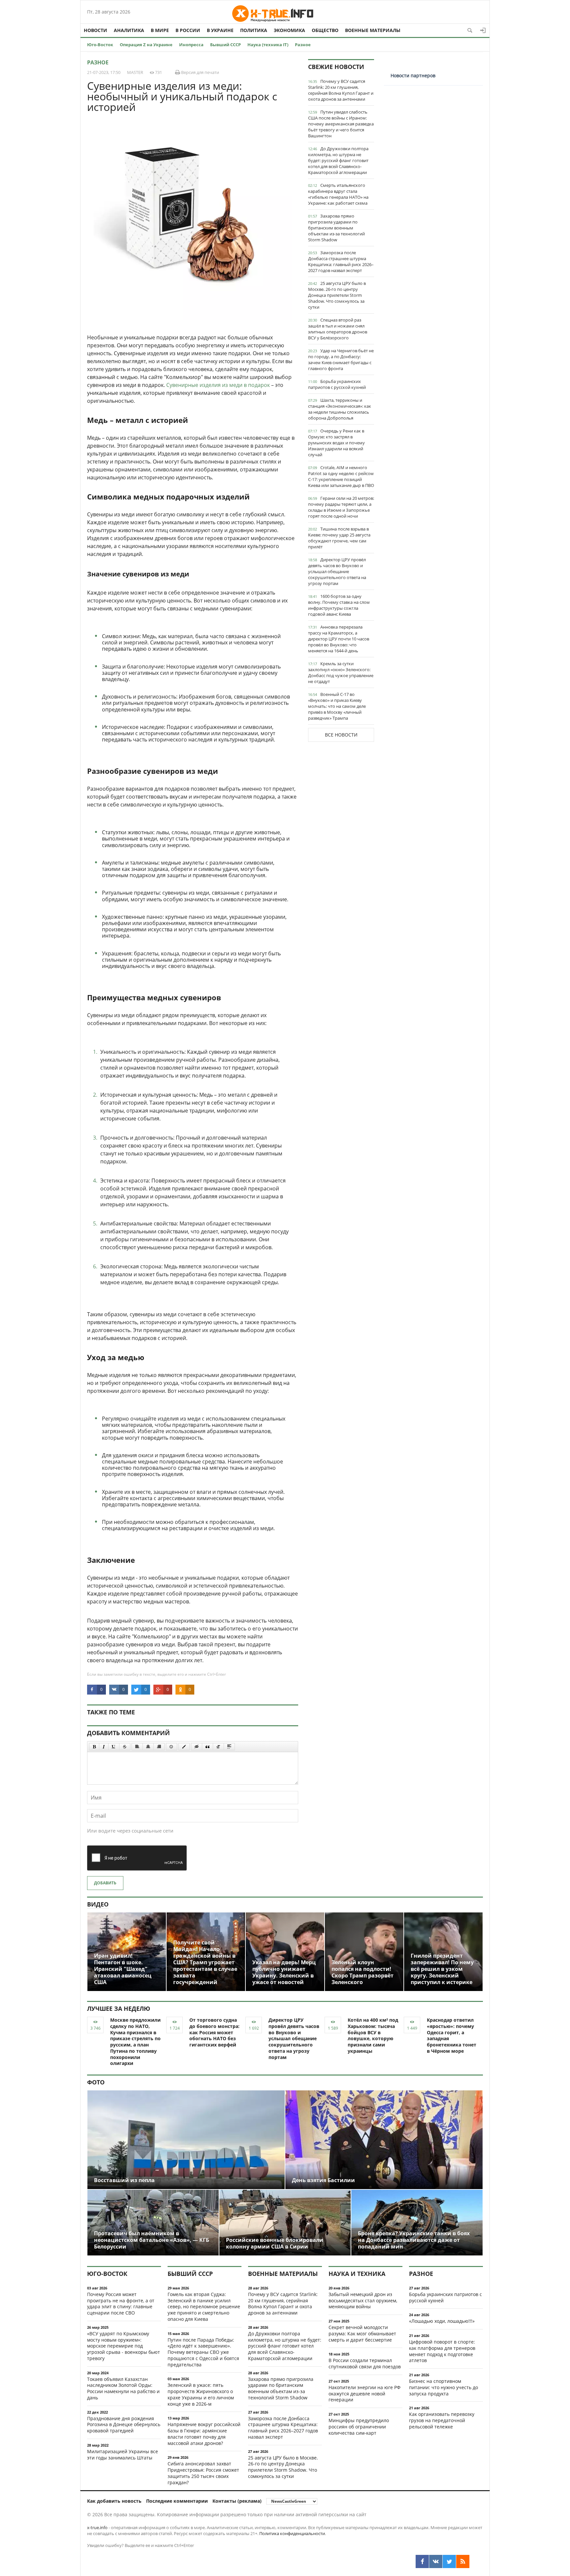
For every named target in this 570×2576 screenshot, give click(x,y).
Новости (95, 30)
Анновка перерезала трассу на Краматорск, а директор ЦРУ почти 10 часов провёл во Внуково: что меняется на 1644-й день (339, 639)
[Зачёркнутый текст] (125, 1747)
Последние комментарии (177, 2501)
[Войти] (483, 30)
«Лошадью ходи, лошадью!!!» (442, 2321)
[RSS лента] (463, 2561)
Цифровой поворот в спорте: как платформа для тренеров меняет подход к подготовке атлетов (442, 2351)
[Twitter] (449, 2561)
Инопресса (191, 45)
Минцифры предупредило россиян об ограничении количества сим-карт (359, 2427)
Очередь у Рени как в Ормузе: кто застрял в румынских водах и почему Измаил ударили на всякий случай (336, 443)
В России (188, 30)
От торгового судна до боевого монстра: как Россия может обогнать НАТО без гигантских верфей (214, 2032)
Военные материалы (373, 30)
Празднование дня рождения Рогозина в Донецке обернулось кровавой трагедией (124, 2425)
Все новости (341, 735)
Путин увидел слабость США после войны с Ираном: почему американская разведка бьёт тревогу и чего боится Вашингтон (341, 124)
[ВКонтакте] (436, 2561)
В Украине (220, 30)
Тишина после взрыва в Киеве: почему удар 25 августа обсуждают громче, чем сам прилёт (339, 538)
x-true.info (97, 2527)
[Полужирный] (94, 1747)
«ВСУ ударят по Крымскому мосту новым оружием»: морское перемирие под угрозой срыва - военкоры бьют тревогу (124, 2346)
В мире (160, 30)
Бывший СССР (225, 45)
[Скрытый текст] (197, 1747)
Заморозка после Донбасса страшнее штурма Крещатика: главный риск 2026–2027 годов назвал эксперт (341, 261)
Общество (325, 30)
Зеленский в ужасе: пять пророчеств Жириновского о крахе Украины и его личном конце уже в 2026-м (201, 2394)
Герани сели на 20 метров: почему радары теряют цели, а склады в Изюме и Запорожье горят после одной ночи (341, 507)
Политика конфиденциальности (292, 2533)
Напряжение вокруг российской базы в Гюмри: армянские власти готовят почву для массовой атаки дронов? (204, 2434)
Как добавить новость (114, 2501)
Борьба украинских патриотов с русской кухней (337, 384)
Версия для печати (200, 72)
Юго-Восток (100, 45)
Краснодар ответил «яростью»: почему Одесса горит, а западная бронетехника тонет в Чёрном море (452, 2035)
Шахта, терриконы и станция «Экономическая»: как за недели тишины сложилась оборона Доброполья (340, 409)
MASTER (135, 72)
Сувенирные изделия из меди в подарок (218, 385)
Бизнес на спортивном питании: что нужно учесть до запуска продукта (443, 2387)
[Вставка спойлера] (229, 1747)
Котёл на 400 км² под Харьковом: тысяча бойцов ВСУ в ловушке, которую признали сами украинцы (373, 2035)
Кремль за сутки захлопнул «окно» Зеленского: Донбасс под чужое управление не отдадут (341, 672)
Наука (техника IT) (268, 45)
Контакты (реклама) (237, 2501)
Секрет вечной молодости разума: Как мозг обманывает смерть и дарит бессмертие (362, 2334)
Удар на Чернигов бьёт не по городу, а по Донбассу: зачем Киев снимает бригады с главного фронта (341, 360)
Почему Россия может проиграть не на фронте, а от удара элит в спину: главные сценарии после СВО (121, 2303)
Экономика (289, 30)
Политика (254, 30)
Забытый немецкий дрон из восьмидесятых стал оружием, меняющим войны (363, 2301)
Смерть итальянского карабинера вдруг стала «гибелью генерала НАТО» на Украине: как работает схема (338, 194)
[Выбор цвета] (184, 1747)
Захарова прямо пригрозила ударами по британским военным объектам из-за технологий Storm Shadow (336, 228)
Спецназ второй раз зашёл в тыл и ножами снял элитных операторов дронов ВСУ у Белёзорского (338, 329)
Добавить (105, 1883)
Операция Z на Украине (146, 45)
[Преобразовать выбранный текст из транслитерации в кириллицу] (218, 1747)
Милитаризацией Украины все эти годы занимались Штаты (123, 2455)
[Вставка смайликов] (172, 1747)
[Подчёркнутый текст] (114, 1747)
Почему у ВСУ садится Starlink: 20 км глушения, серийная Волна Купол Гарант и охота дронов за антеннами (341, 90)
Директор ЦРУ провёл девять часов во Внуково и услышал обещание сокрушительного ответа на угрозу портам (337, 571)
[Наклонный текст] (104, 1747)
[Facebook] (422, 2561)
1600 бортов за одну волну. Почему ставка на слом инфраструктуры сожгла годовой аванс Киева (339, 605)
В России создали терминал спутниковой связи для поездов (365, 2363)
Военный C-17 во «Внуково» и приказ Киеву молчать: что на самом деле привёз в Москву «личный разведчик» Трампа (337, 706)
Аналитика (129, 30)
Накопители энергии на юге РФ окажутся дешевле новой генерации (364, 2394)
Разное (303, 45)
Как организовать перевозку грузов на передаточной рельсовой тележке (442, 2420)
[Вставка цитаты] (207, 1747)
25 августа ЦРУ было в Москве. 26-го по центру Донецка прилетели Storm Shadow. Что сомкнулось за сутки (337, 295)
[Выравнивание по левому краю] (137, 1747)
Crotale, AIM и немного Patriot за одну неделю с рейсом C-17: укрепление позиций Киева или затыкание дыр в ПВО (341, 476)
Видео (98, 1904)
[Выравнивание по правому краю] (159, 1747)
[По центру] (148, 1747)
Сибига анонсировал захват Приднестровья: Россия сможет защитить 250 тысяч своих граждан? (203, 2473)
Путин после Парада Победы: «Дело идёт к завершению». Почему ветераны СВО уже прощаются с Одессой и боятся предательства (203, 2352)
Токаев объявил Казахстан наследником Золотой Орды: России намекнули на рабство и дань (123, 2388)
